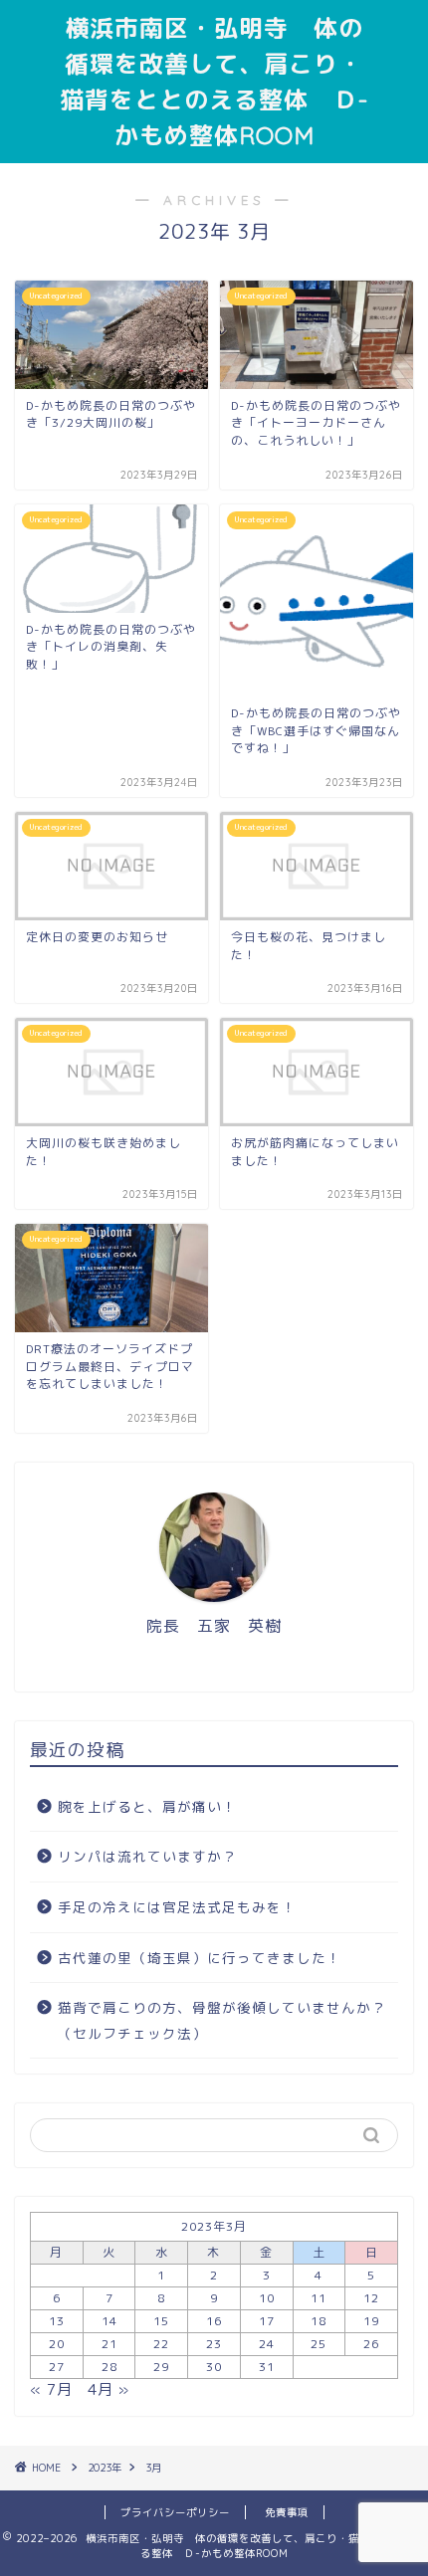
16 (214, 2321)
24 (267, 2344)
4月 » (108, 2389)
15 (161, 2321)
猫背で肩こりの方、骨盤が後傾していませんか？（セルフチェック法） (222, 2020)
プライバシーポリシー (175, 2512)
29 (161, 2367)
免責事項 (287, 2512)
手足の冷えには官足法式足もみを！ (177, 1907)
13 (57, 2321)
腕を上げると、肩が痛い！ (147, 1806)
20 (57, 2344)
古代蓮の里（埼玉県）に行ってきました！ (200, 1958)
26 (371, 2344)
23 (214, 2344)
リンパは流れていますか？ (147, 1856)
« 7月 (51, 2389)
